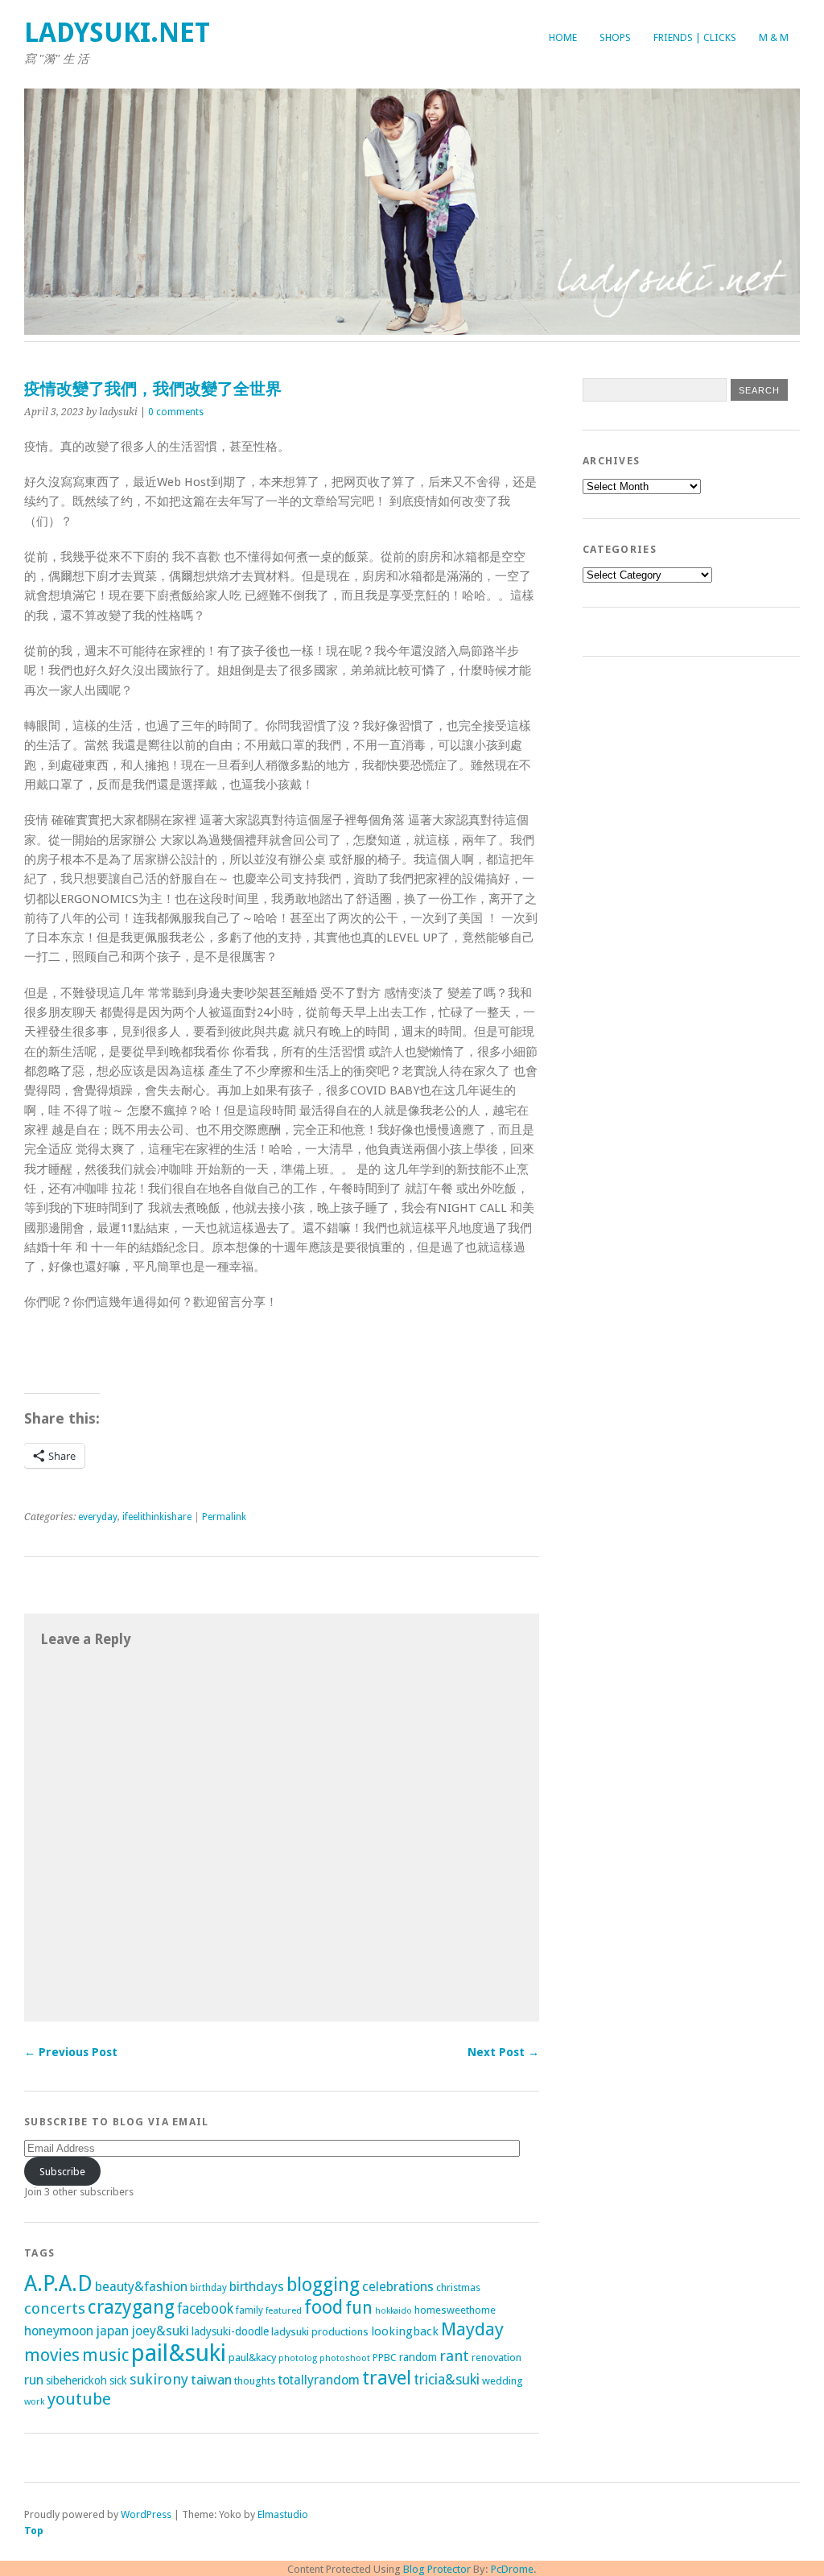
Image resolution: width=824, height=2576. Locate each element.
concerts (55, 2308)
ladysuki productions (320, 2332)
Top (34, 2531)
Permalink (224, 1517)
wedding (503, 2381)
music (105, 2355)
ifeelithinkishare (157, 1517)
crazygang (131, 2307)
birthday (208, 2288)
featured (284, 2310)
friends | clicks (695, 37)
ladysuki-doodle (230, 2331)
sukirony (159, 2379)
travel (387, 2378)
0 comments (176, 412)
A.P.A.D (58, 2283)
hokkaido (393, 2311)
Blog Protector (437, 2569)
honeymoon (59, 2331)
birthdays (257, 2287)
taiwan (211, 2380)
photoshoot (345, 2358)
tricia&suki (447, 2380)
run (34, 2380)
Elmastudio (283, 2514)
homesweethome (455, 2310)
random (418, 2357)
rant (454, 2356)
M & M (774, 37)
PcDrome (512, 2569)
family (249, 2310)
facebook (205, 2309)
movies (52, 2355)
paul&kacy (252, 2358)
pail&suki (179, 2353)
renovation (496, 2358)
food (323, 2307)
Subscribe (62, 2172)
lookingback (405, 2331)
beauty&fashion (141, 2287)
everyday (98, 1517)
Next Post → (503, 2052)
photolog (298, 2358)
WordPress (146, 2514)
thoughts (255, 2381)
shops (615, 37)
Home (563, 37)
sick (118, 2380)
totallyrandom (319, 2380)
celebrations (398, 2287)
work (35, 2401)
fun (359, 2308)
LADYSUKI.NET (117, 33)
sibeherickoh (76, 2380)
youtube (79, 2399)
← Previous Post (71, 2052)
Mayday (472, 2329)
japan (112, 2331)
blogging (323, 2285)
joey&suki (160, 2331)
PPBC (385, 2358)
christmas (458, 2287)
